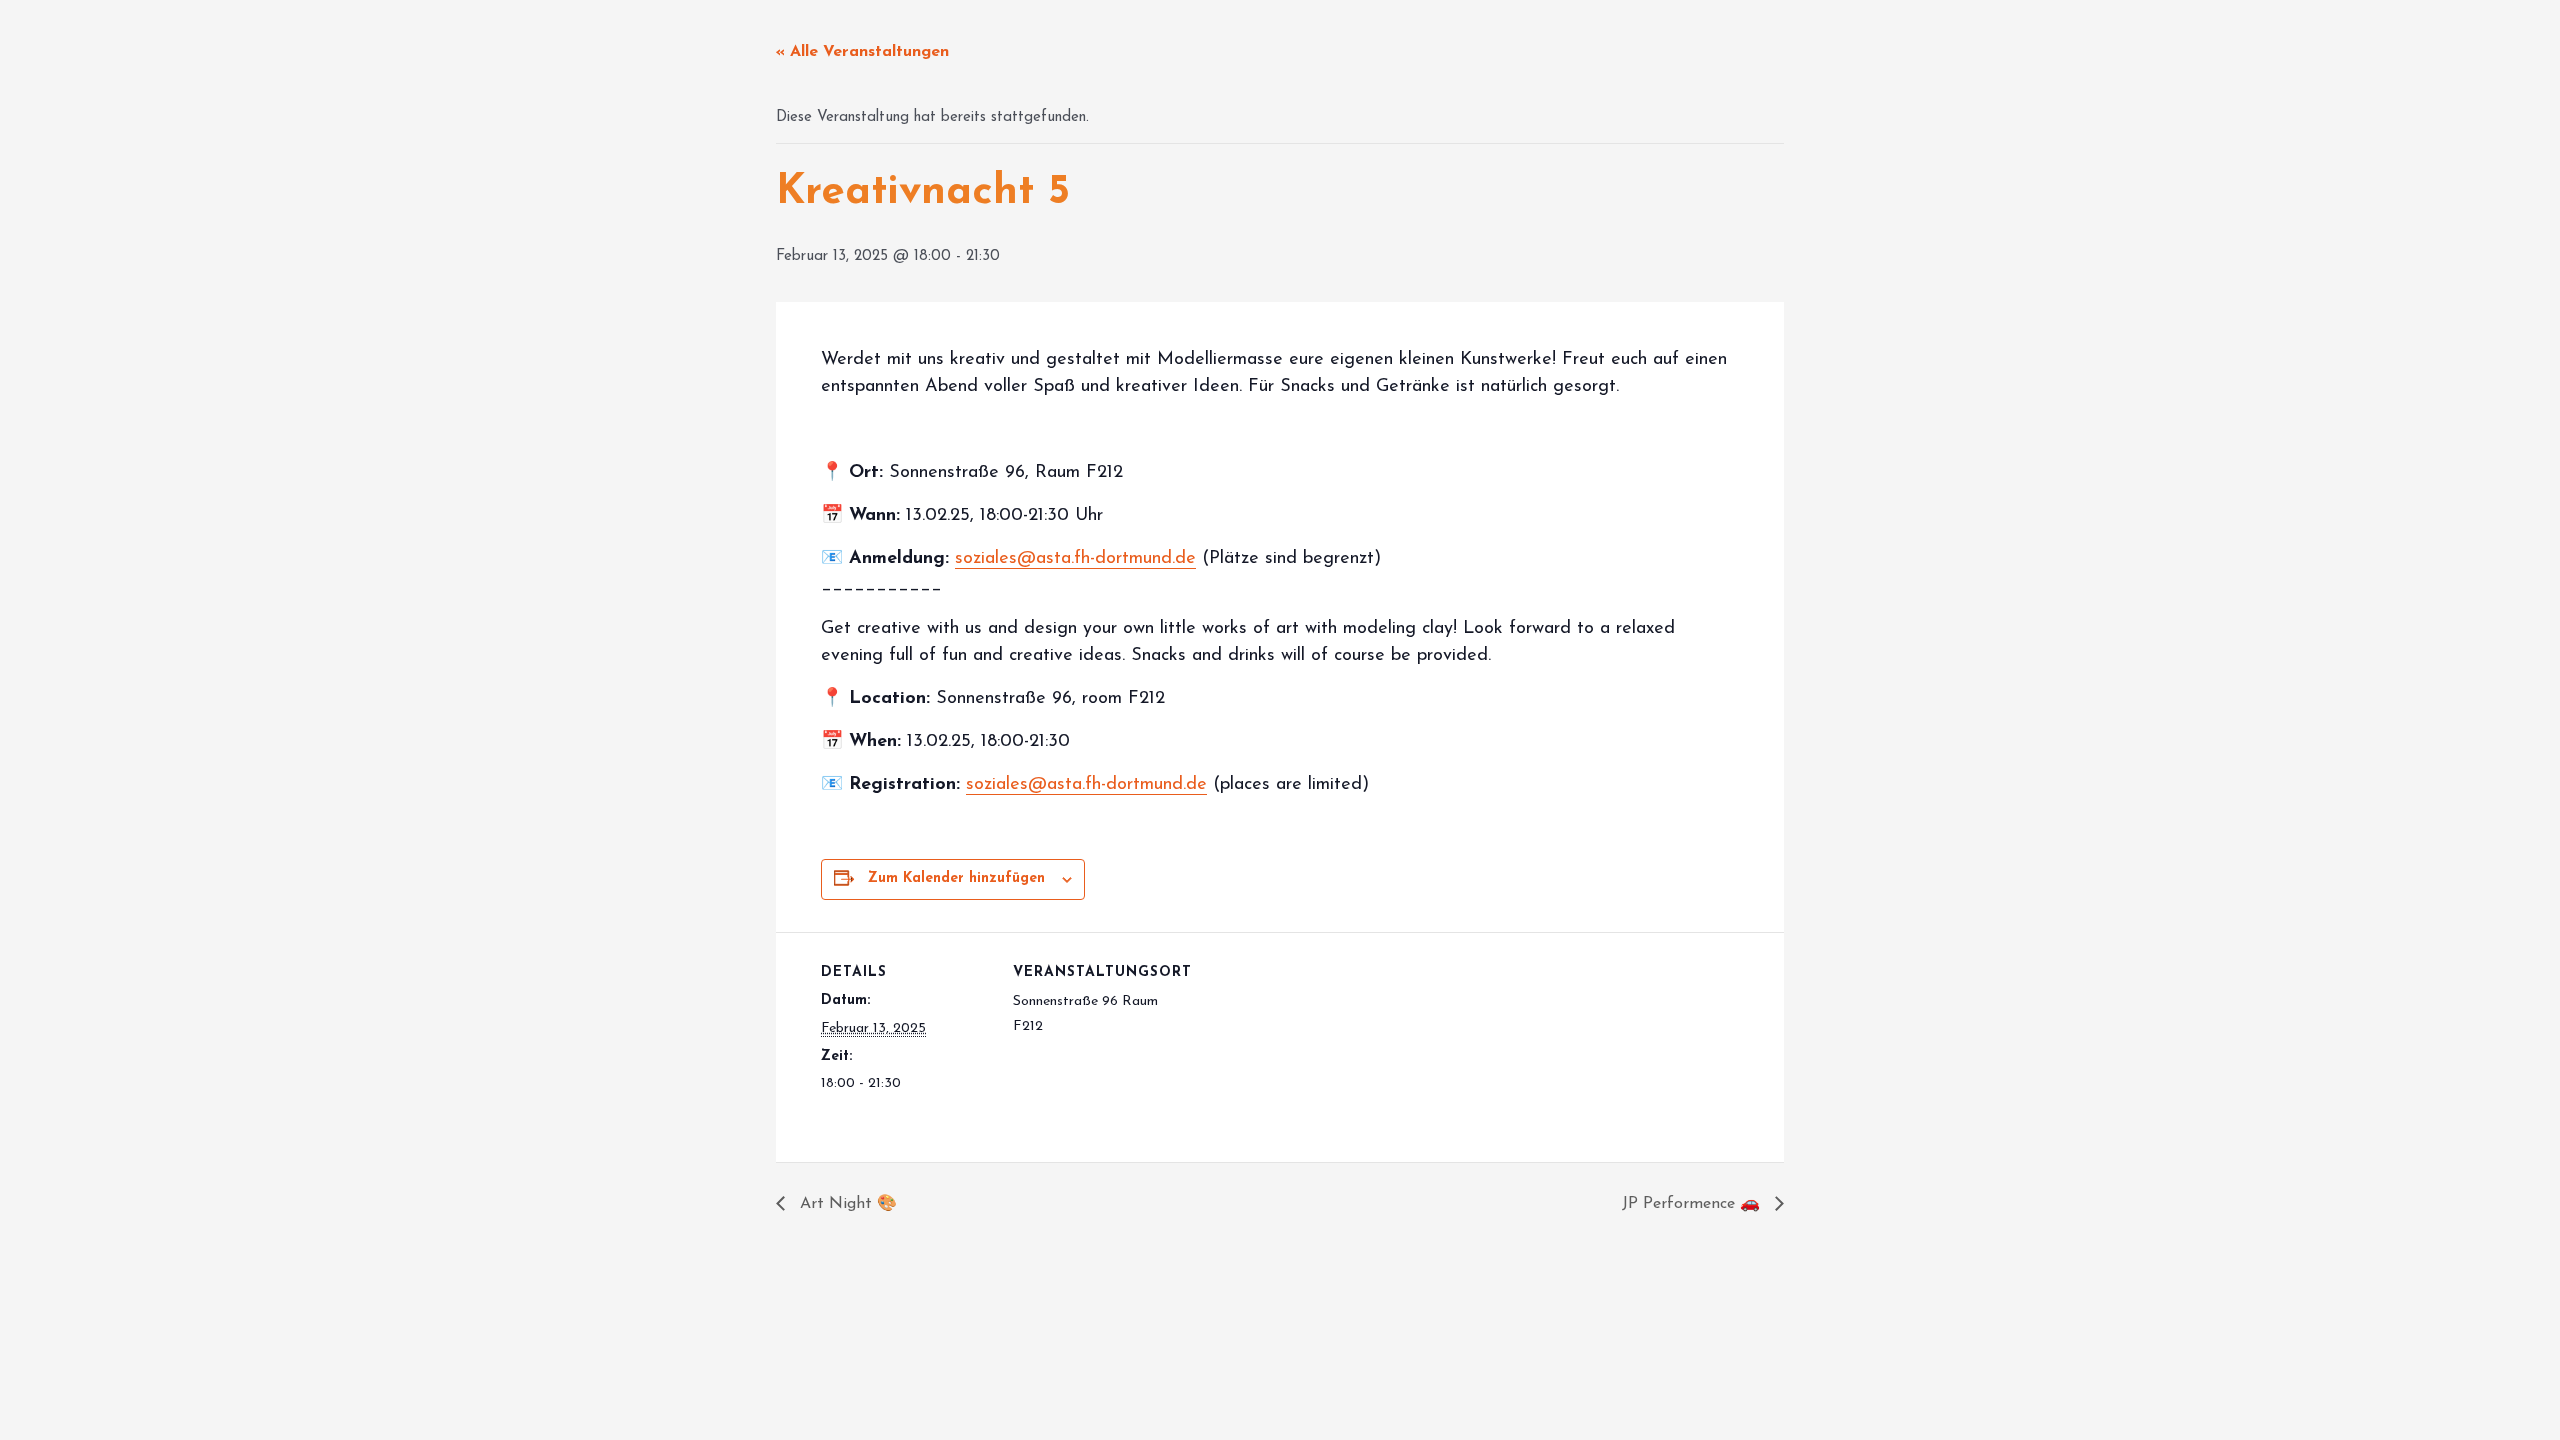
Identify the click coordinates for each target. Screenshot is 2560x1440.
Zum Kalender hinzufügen (956, 878)
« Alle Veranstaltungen (862, 52)
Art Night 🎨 (846, 1204)
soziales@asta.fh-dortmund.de (1075, 559)
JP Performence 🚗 (1693, 1204)
